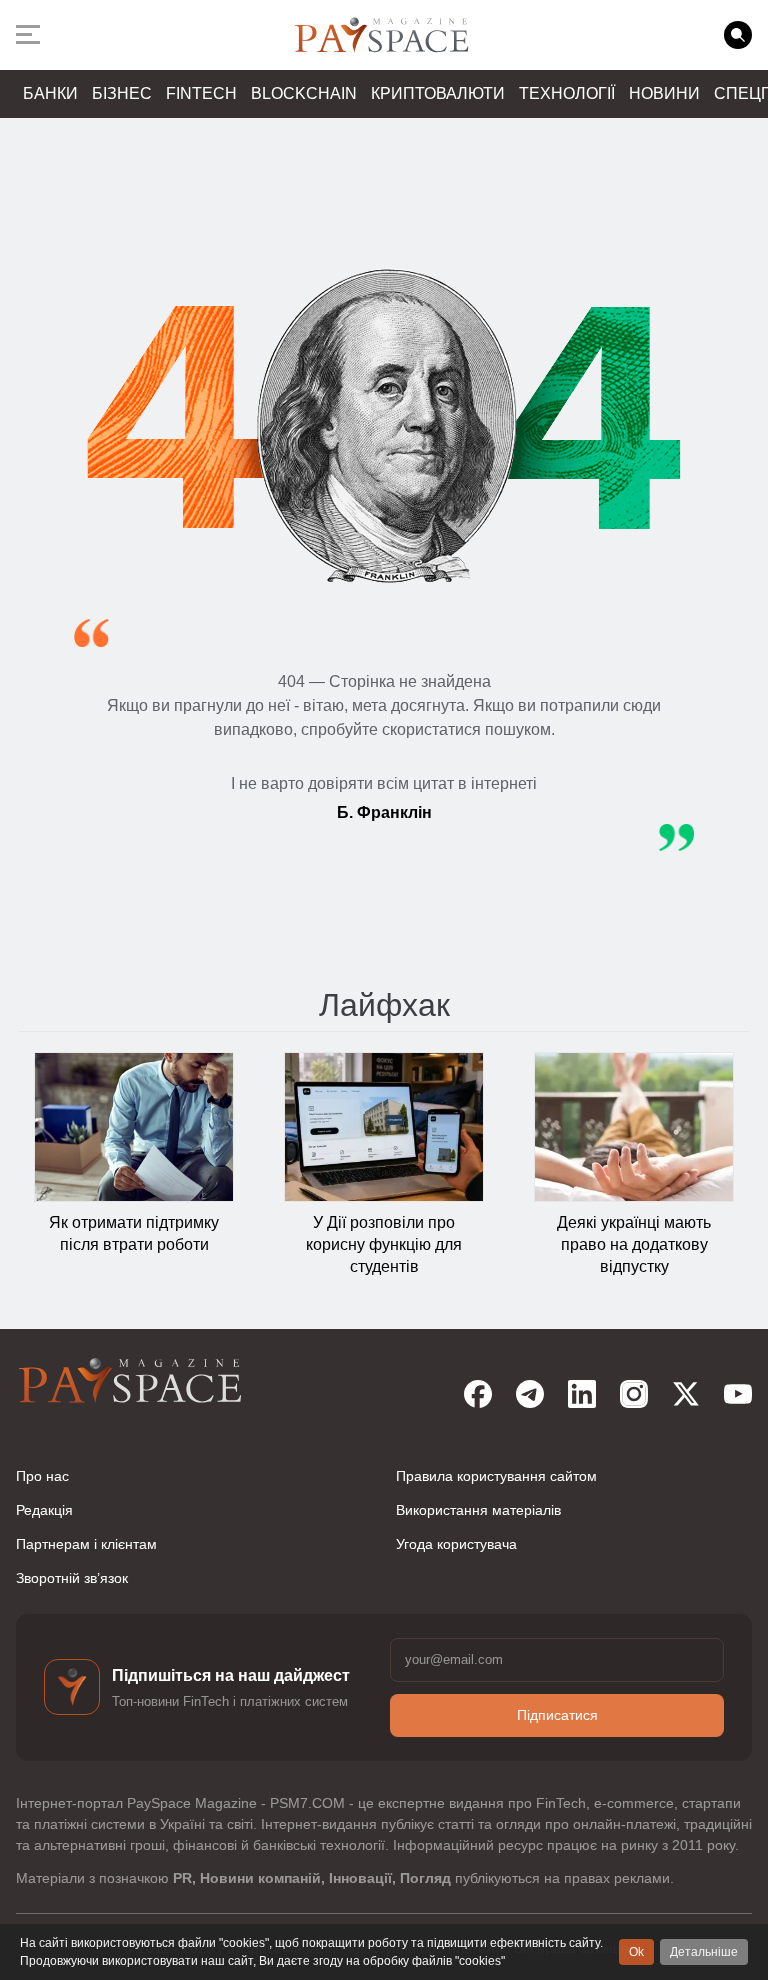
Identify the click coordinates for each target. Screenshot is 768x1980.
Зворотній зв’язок (72, 1578)
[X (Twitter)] (686, 1394)
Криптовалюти (438, 93)
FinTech (201, 93)
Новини (664, 93)
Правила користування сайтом (496, 1476)
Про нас (42, 1476)
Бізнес (122, 93)
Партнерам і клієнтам (86, 1544)
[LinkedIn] (582, 1394)
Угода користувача (456, 1544)
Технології (567, 93)
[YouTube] (738, 1394)
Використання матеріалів (478, 1510)
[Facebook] (478, 1394)
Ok (636, 1952)
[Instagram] (634, 1394)
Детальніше (704, 1952)
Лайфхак (384, 1005)
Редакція (44, 1510)
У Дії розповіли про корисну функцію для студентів (384, 1245)
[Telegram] (530, 1394)
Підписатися (557, 1715)
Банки (50, 93)
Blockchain (304, 93)
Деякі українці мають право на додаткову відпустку (634, 1245)
